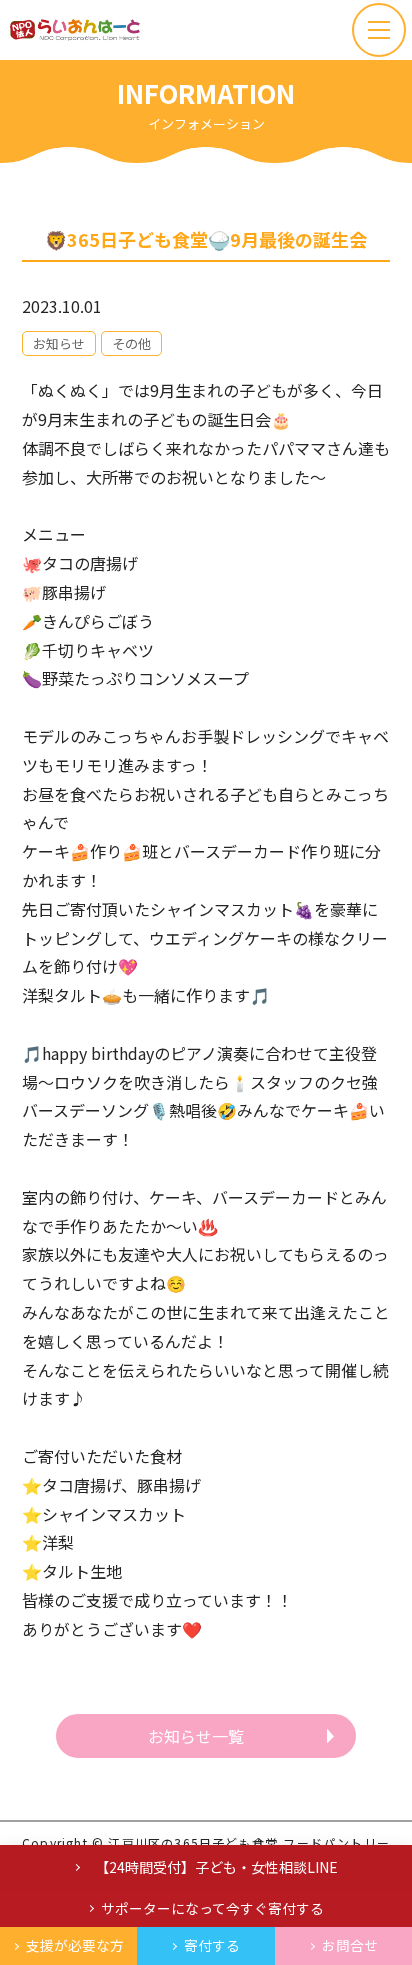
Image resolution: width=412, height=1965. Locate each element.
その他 (131, 343)
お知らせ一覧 (196, 1736)
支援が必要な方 (75, 1945)
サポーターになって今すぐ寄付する (212, 1908)
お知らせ (59, 343)
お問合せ (350, 1945)
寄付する (212, 1945)
